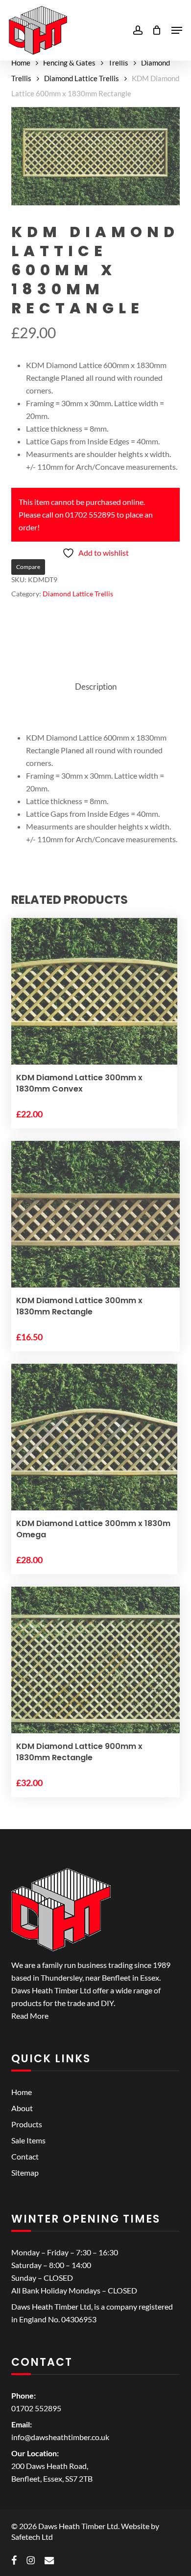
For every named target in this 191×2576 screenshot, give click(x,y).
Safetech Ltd (32, 2537)
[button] (177, 30)
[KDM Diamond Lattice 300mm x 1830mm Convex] (94, 1001)
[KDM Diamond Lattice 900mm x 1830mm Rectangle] (95, 1670)
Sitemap (25, 2172)
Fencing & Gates (69, 63)
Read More (30, 2016)
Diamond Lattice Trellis (82, 78)
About (22, 2108)
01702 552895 (36, 2408)
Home (21, 63)
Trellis (118, 63)
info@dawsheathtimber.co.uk (60, 2437)
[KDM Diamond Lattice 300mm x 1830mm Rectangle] (95, 1225)
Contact (25, 2156)
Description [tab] (96, 687)
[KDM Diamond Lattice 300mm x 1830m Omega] (94, 1447)
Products (27, 2124)
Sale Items (28, 2140)
